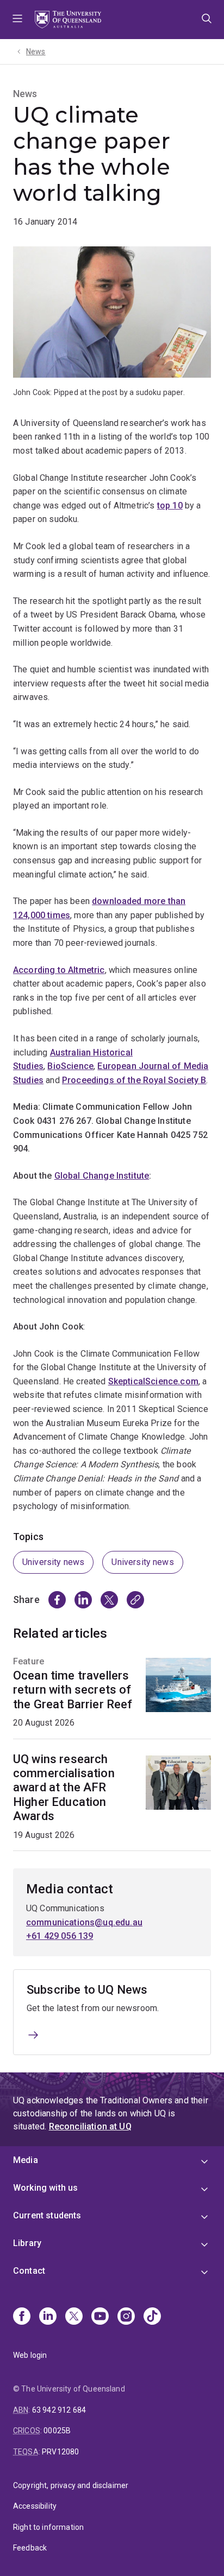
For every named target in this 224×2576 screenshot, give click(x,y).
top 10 (170, 505)
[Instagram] (126, 2317)
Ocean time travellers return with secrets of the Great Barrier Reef (73, 1690)
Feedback (30, 2548)
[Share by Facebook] (57, 1600)
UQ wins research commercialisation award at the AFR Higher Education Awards (64, 1788)
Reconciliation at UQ (90, 2126)
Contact (29, 2271)
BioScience (70, 1066)
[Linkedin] (48, 2317)
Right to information (48, 2527)
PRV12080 (60, 2452)
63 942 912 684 (59, 2410)
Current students (47, 2215)
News (36, 52)
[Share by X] (109, 1600)
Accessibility (35, 2506)
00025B (57, 2431)
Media (26, 2160)
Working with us (45, 2188)
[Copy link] (135, 1600)
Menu (17, 20)
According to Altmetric (59, 970)
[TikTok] (152, 2317)
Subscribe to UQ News (87, 1990)
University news (53, 1562)
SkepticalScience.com (153, 1381)
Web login (30, 2355)
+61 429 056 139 (60, 1936)
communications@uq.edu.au (84, 1922)
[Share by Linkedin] (83, 1600)
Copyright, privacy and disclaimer (71, 2485)
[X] (74, 2317)
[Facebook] (22, 2317)
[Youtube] (100, 2317)
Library (27, 2243)
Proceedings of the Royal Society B (134, 1080)
